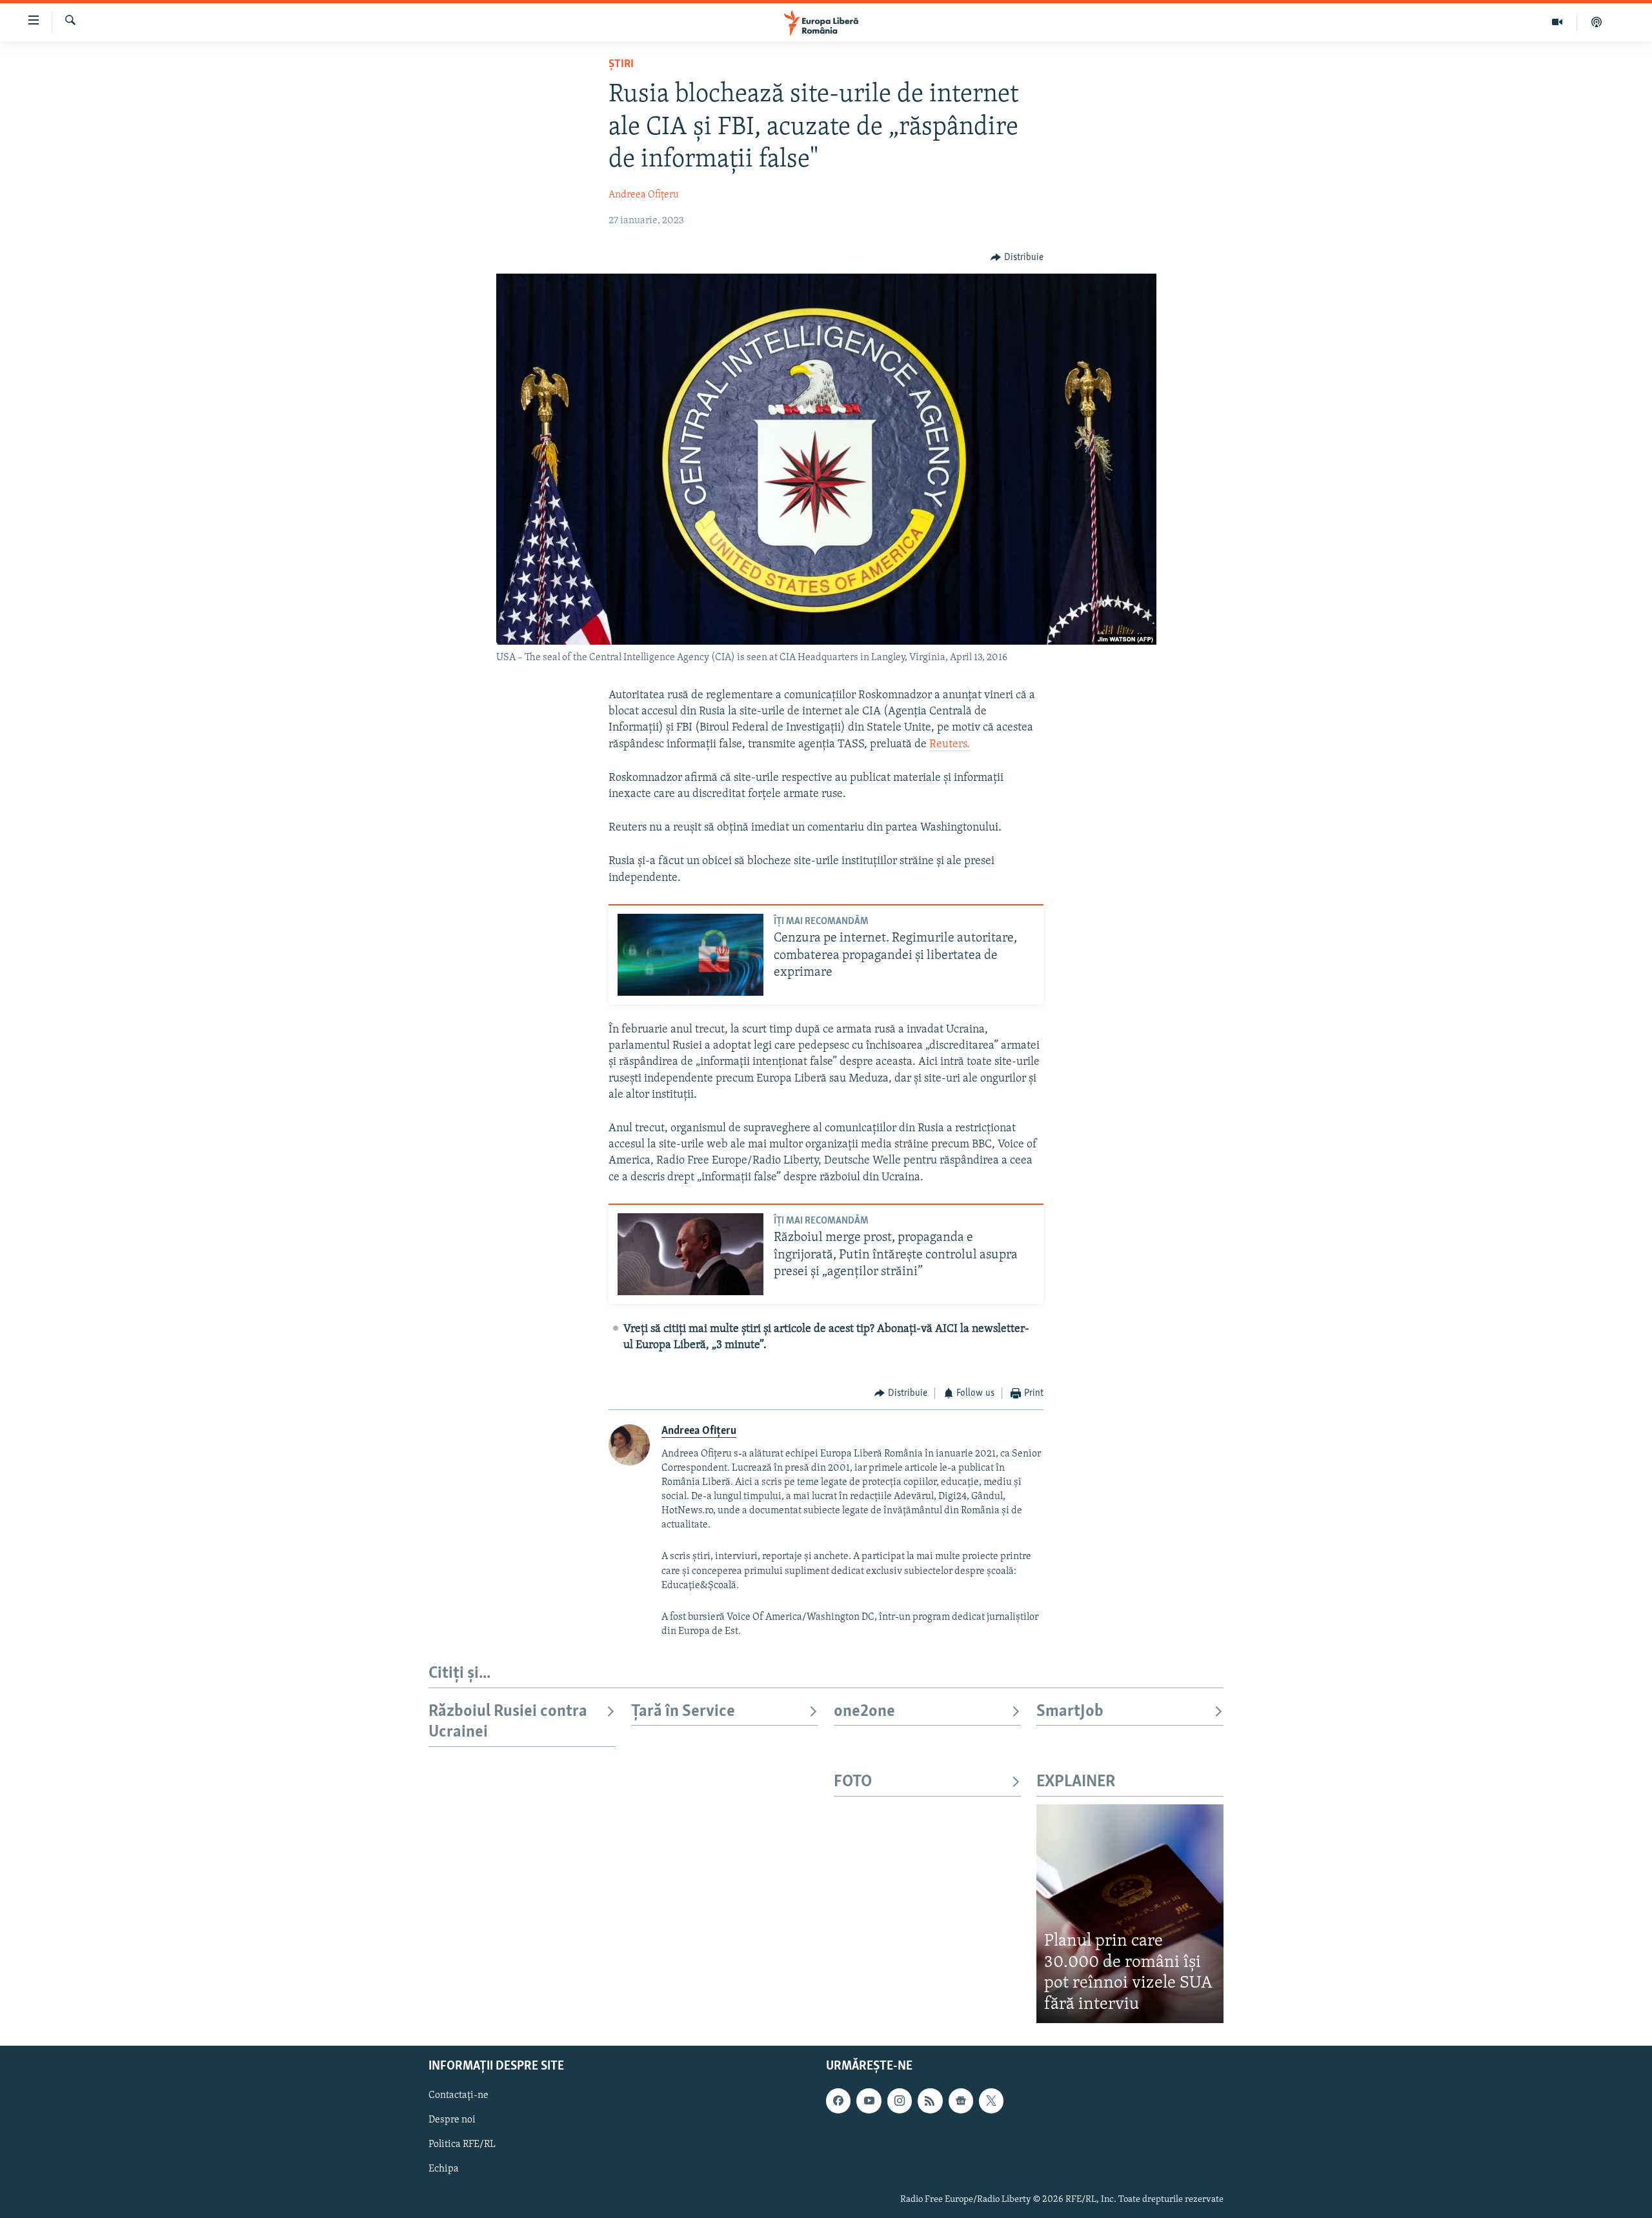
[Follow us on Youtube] (869, 2101)
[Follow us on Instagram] (900, 2101)
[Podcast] (1597, 22)
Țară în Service (683, 1712)
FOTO (853, 1782)
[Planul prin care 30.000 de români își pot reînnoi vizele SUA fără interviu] (1130, 1914)
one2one (864, 1712)
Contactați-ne (458, 2095)
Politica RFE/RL (462, 2145)
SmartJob (1070, 1712)
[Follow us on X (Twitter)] (991, 2101)
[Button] (1017, 257)
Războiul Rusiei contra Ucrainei (508, 1722)
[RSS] (930, 2101)
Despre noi (452, 2120)
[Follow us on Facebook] (838, 2101)
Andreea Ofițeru (644, 195)
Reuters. (950, 745)
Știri (621, 65)
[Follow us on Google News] (961, 2101)
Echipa (444, 2170)
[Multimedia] (1557, 22)
